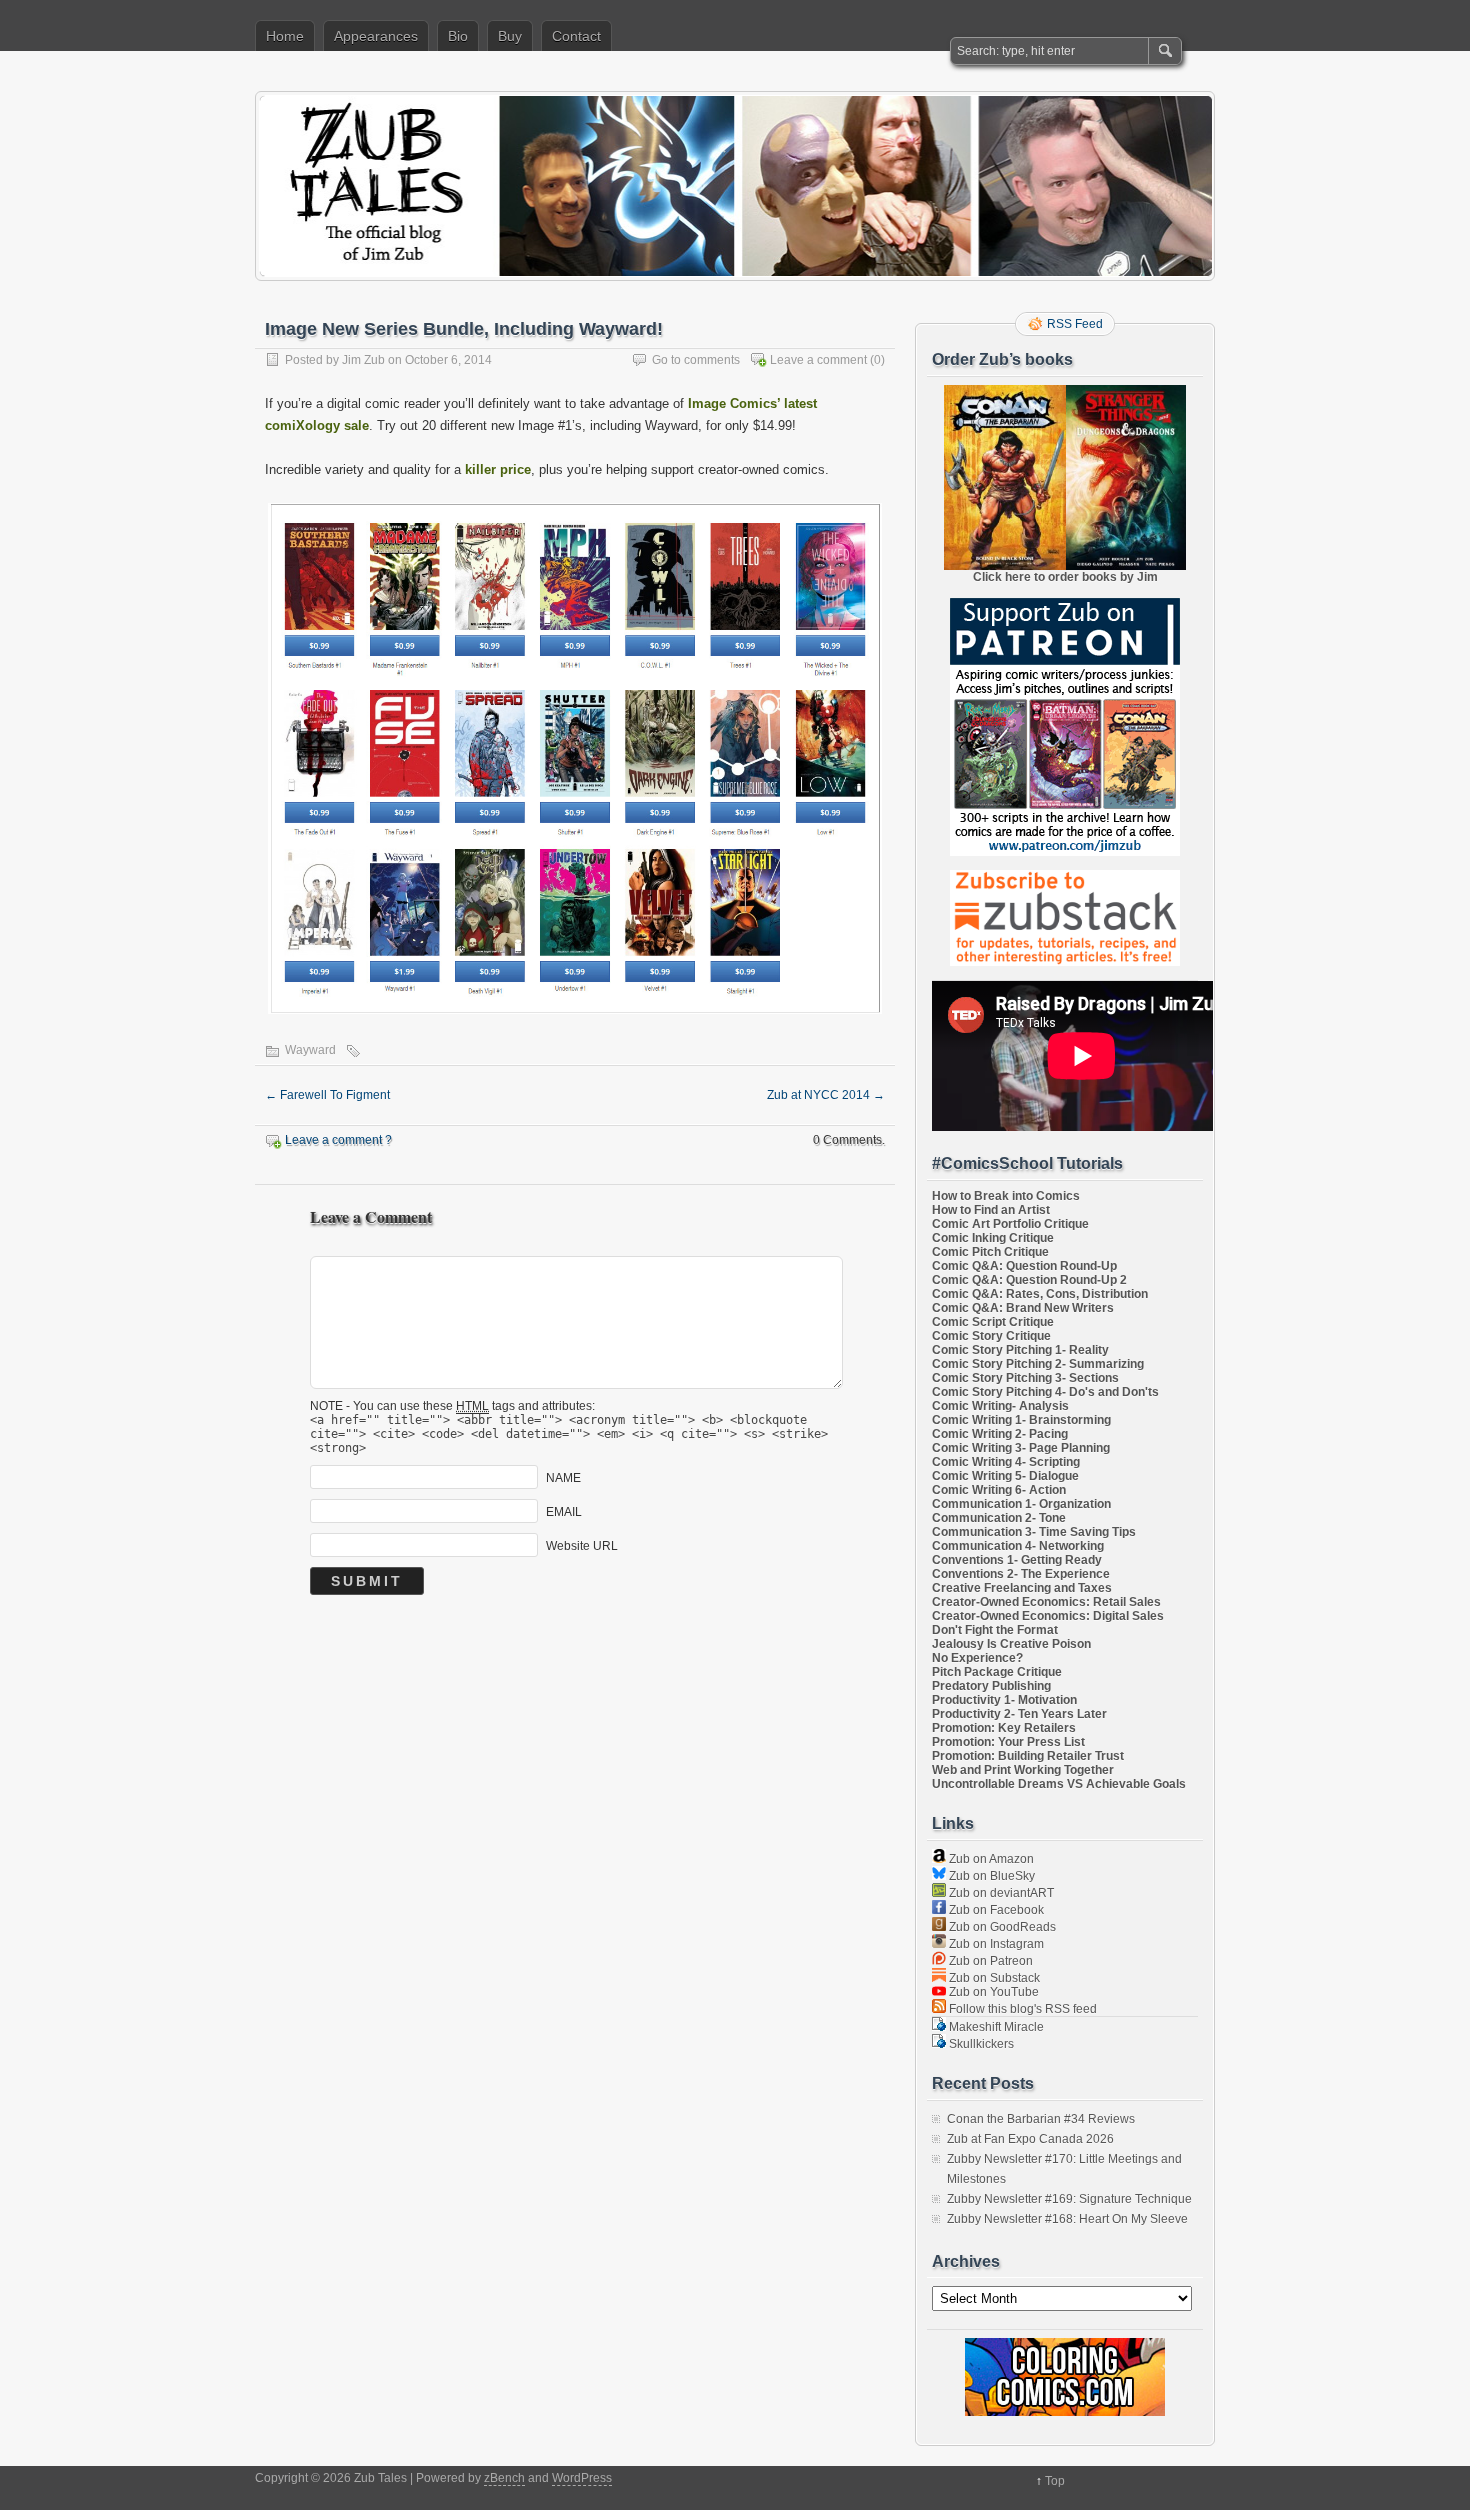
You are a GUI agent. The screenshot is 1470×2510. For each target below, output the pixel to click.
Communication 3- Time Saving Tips (1034, 1532)
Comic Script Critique (993, 1322)
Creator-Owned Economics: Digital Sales (1048, 1616)
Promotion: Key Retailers (1004, 1728)
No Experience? (977, 1658)
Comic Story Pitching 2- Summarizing (1038, 1364)
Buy (510, 36)
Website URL (582, 1546)
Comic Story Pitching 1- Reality (1020, 1350)
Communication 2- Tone (999, 1518)
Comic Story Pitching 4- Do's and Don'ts (1045, 1392)
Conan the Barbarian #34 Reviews (1041, 2119)
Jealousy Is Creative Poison (1011, 1644)
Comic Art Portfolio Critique (1010, 1224)
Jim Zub (363, 360)
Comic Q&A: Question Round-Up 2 (1029, 1280)
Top (1055, 2481)
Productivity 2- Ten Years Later (1019, 1714)
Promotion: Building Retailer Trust (1028, 1756)
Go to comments (696, 360)
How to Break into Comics (1006, 1196)
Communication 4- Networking (1018, 1546)
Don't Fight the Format (995, 1630)
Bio (458, 36)
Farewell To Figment (327, 1095)
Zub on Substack (993, 1978)
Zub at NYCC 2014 (826, 1095)
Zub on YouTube (992, 1992)
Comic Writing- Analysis (1000, 1406)
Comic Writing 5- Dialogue (1005, 1476)
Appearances (376, 36)
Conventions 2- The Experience (1021, 1574)
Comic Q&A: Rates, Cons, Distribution (1040, 1294)
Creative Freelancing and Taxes (1022, 1588)
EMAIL (564, 1512)
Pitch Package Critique (997, 1672)
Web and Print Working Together (1023, 1770)
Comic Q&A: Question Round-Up (1024, 1266)
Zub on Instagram (995, 1944)
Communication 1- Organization (1021, 1504)
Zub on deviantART (1000, 1893)
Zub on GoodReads (1001, 1927)
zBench (504, 2478)
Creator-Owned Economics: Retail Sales (1046, 1602)
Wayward (310, 1050)
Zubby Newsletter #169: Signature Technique (1069, 2199)
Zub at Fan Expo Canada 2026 (1030, 2139)
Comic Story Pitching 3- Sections (1025, 1378)
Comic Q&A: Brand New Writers (1023, 1308)
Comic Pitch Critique (990, 1252)
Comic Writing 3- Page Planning (1021, 1448)
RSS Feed (1075, 324)
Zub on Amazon (990, 1859)
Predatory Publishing (991, 1686)
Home (285, 36)
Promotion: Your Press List (1008, 1742)
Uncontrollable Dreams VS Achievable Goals (1059, 1784)
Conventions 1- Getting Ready (1017, 1560)
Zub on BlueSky (990, 1876)
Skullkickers (980, 2044)
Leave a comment (818, 360)
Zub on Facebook (995, 1910)
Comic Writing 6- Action (999, 1490)
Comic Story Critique (991, 1336)
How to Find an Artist (991, 1210)
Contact (576, 36)
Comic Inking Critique (993, 1238)
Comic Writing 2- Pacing (1000, 1434)
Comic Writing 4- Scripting (1006, 1462)
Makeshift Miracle (995, 2027)
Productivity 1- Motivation (1004, 1700)
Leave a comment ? (338, 1140)
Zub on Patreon (989, 1961)
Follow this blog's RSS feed (1021, 2009)
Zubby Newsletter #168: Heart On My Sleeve (1067, 2219)
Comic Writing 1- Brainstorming (1021, 1420)
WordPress (582, 2478)
